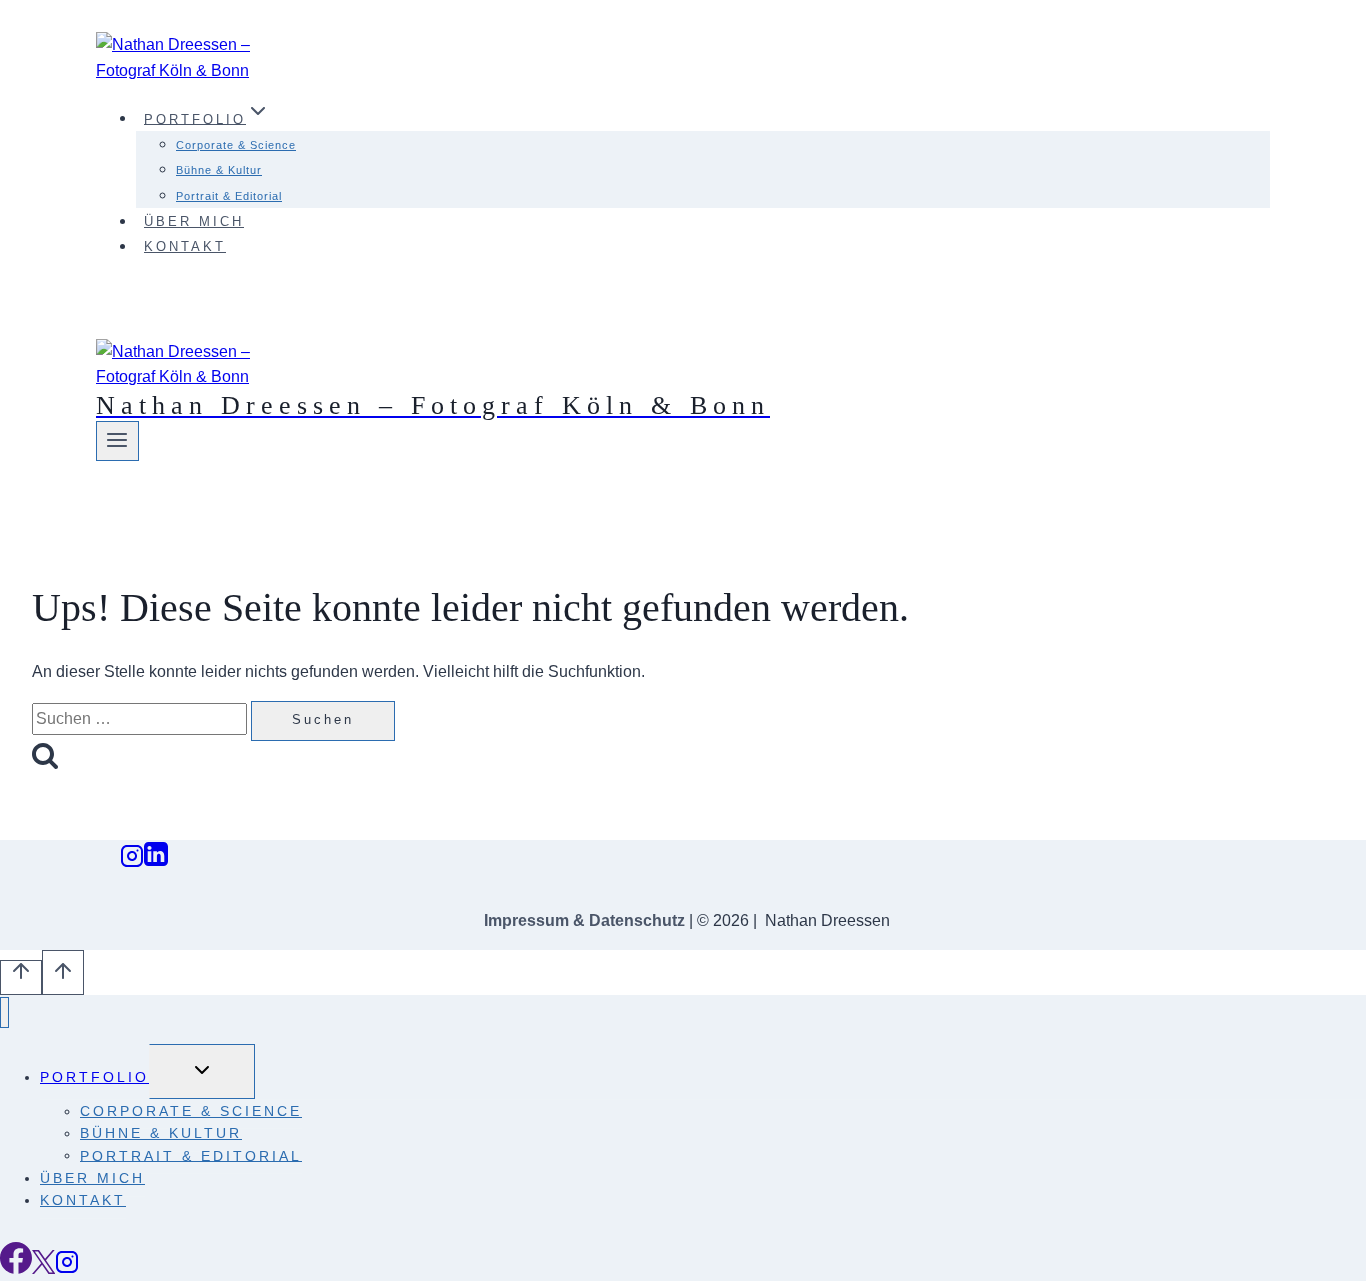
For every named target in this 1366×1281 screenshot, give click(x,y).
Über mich (194, 221)
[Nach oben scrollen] (21, 977)
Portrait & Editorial (229, 196)
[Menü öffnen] (117, 441)
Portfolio (94, 1077)
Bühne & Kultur (219, 170)
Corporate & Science (236, 145)
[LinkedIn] (156, 861)
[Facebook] (16, 1268)
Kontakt (185, 246)
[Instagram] (132, 861)
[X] (43, 1268)
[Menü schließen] (4, 1012)
